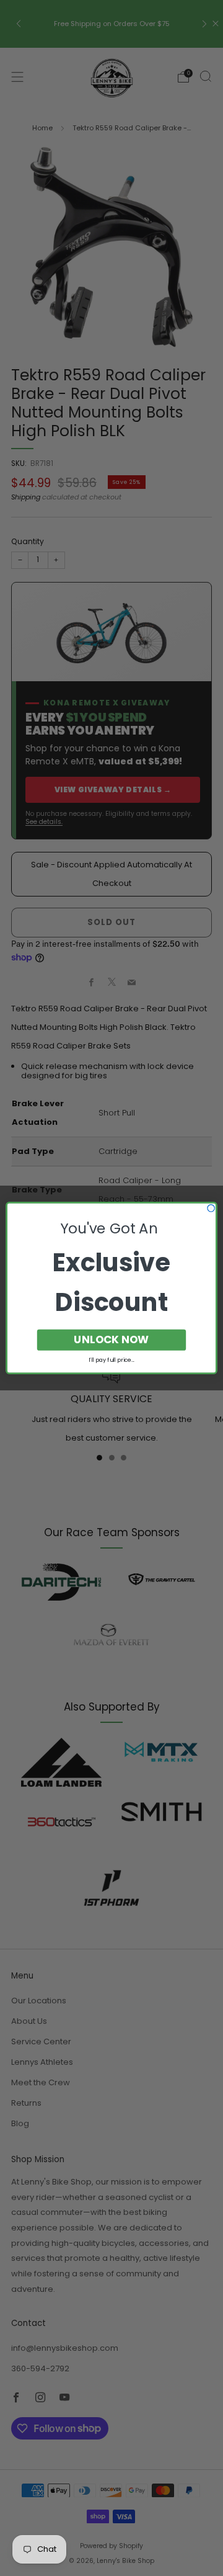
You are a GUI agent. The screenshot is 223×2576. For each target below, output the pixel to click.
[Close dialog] (211, 1208)
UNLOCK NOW (111, 1339)
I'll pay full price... (111, 1360)
